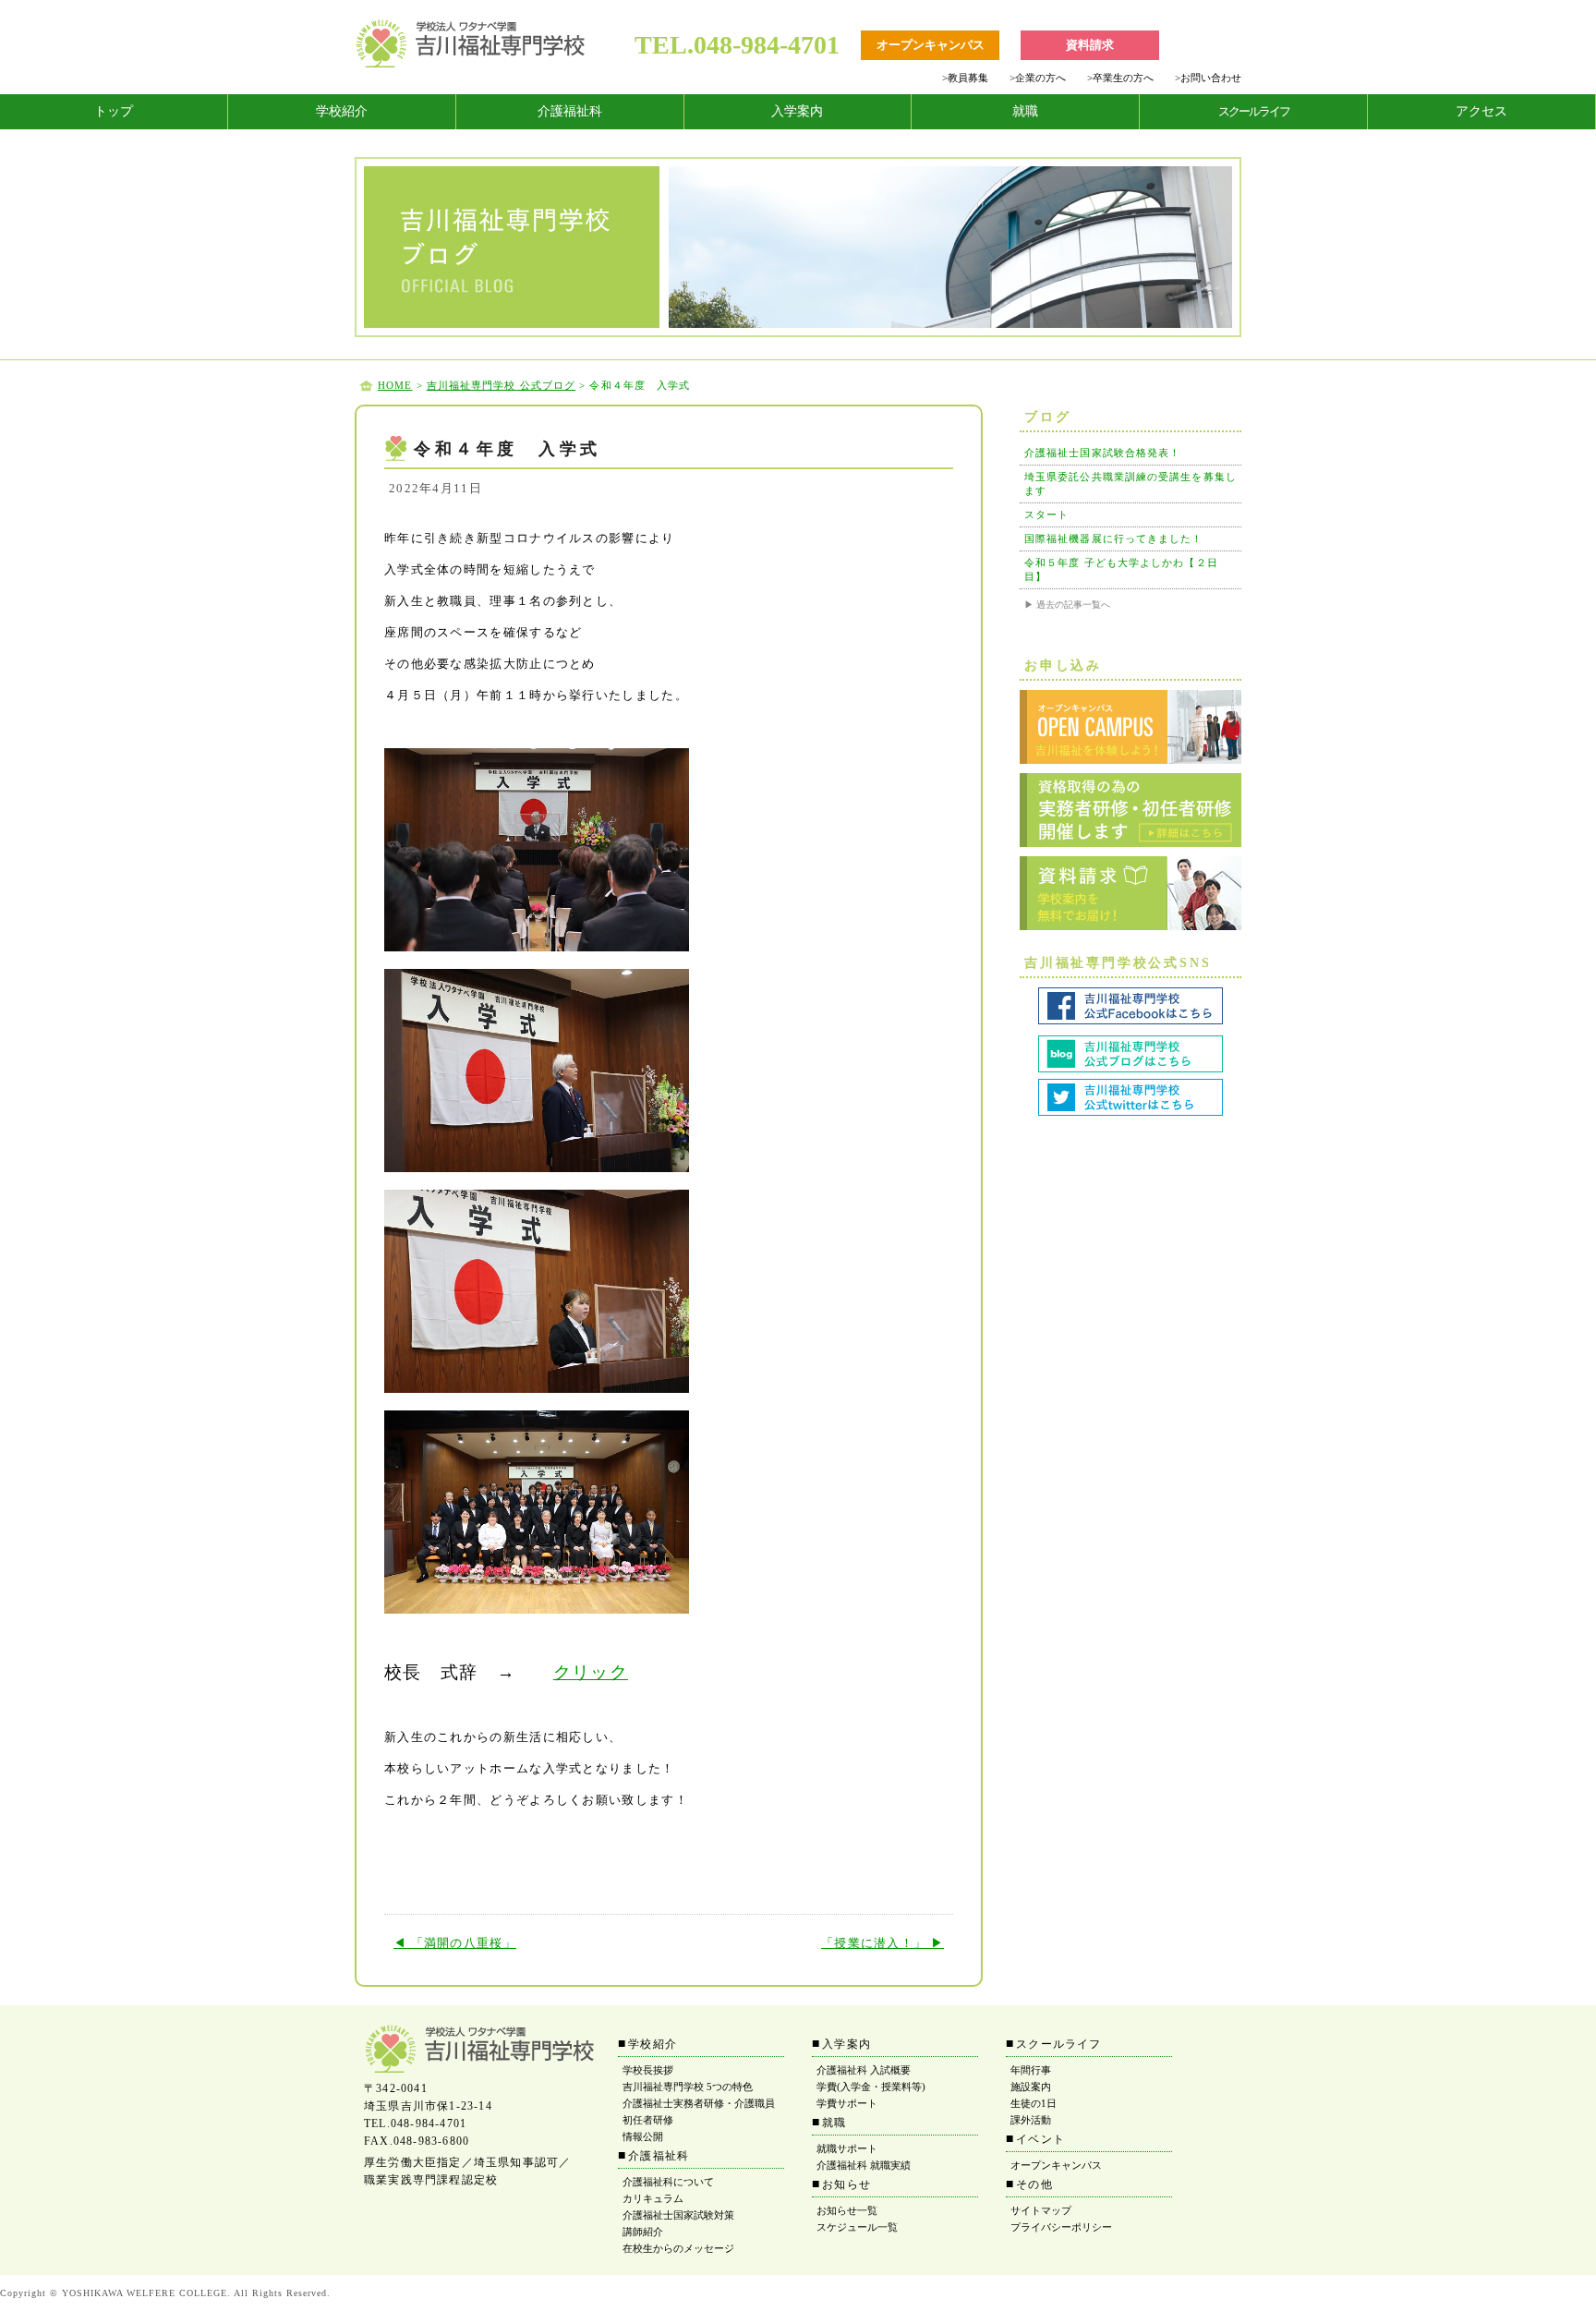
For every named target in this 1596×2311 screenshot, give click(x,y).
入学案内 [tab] (797, 111)
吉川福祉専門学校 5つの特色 (688, 2087)
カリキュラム (653, 2198)
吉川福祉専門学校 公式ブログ (501, 385)
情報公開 (643, 2136)
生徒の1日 (1034, 2103)
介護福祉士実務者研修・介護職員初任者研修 (699, 2111)
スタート (1046, 514)
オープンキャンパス (1056, 2165)
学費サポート (847, 2103)
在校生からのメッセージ (678, 2248)
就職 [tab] (1025, 111)
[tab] (114, 112)
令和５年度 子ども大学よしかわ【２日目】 (1121, 569)
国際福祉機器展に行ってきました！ (1114, 538)
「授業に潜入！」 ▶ (883, 1943)
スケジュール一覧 (857, 2227)
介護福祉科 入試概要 (864, 2070)
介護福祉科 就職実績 (864, 2165)
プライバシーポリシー (1061, 2227)
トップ (114, 111)
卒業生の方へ (1120, 78)
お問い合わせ (1208, 78)
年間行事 (1031, 2070)
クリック (591, 1672)
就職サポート (847, 2148)
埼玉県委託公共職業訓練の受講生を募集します (1130, 484)
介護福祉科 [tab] (570, 111)
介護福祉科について (668, 2182)
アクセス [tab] (1481, 111)
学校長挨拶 (648, 2070)
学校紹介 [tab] (342, 111)
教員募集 (965, 78)
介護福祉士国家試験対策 (678, 2215)
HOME (395, 385)
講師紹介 (643, 2232)
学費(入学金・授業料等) (871, 2087)
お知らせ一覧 (847, 2210)
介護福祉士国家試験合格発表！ (1102, 453)
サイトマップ (1041, 2210)
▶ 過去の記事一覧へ (1067, 605)
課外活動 (1031, 2120)
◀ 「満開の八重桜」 (455, 1943)
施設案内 (1031, 2087)
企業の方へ (1038, 78)
